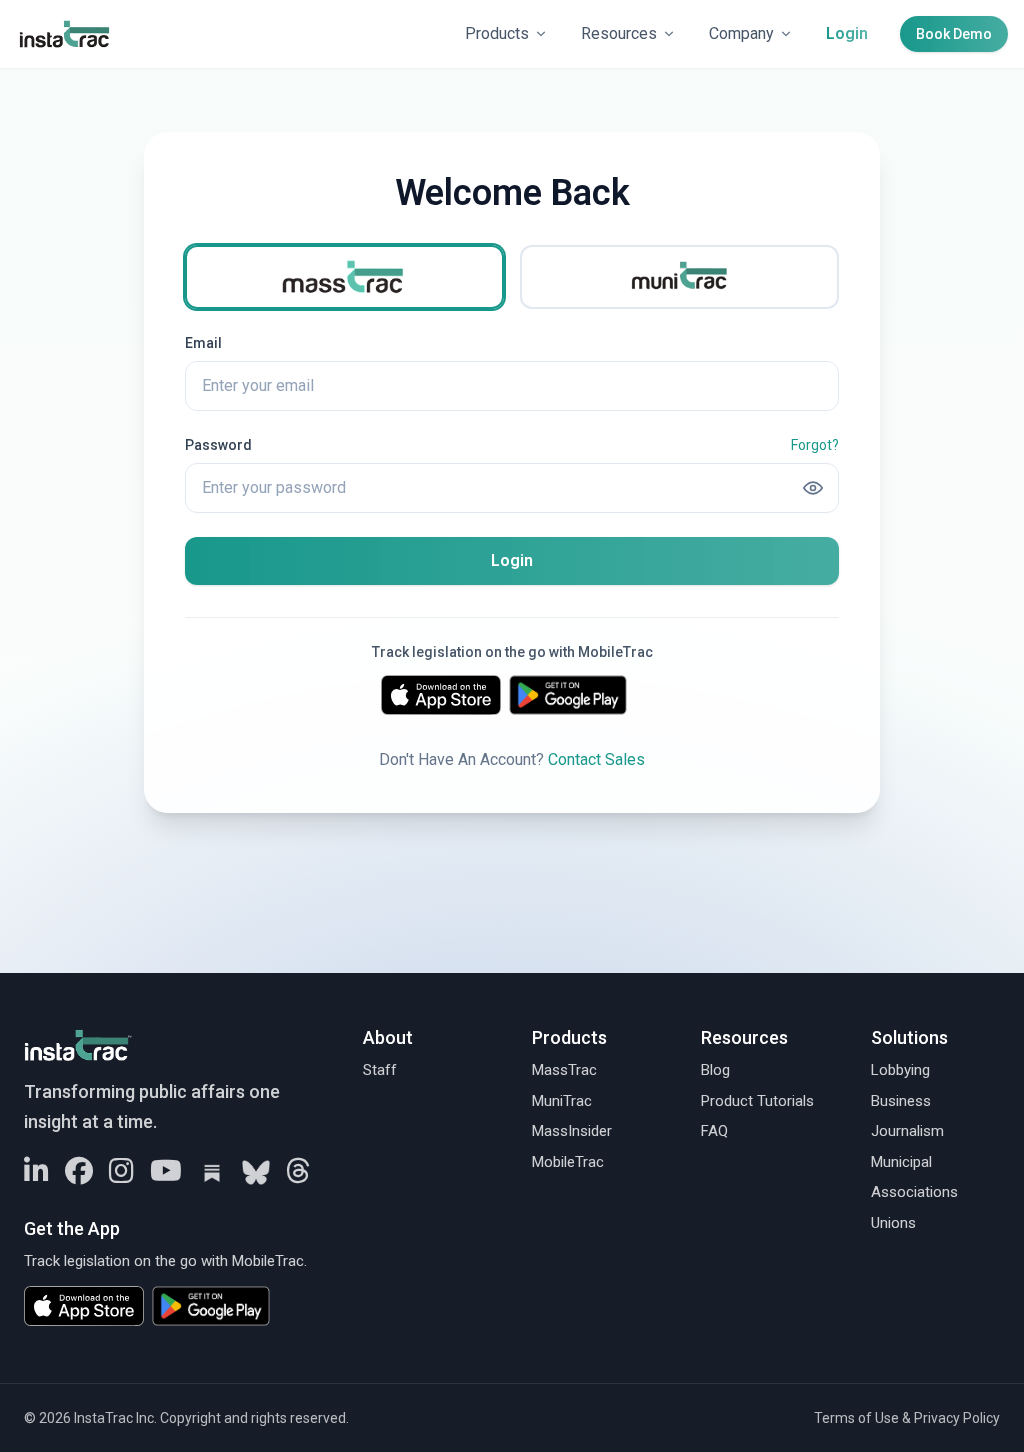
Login (847, 33)
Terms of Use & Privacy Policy (907, 1418)
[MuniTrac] (679, 277)
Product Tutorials (757, 1101)
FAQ (714, 1131)
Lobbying (900, 1070)
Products (497, 33)
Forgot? (815, 445)
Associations (914, 1192)
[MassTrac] (344, 277)
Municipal (901, 1162)
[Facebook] (79, 1172)
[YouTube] (166, 1172)
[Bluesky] (256, 1173)
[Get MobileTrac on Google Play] (576, 695)
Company (741, 33)
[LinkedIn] (36, 1172)
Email (203, 343)
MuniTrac (562, 1101)
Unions (893, 1223)
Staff (380, 1070)
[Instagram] (121, 1172)
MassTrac (564, 1070)
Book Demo (954, 34)
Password (218, 445)
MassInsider (572, 1131)
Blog (715, 1070)
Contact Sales (596, 759)
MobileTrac (568, 1162)
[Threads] (298, 1172)
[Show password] (813, 488)
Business (901, 1101)
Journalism (907, 1131)
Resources (619, 33)
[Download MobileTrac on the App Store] (441, 695)
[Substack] (212, 1173)
